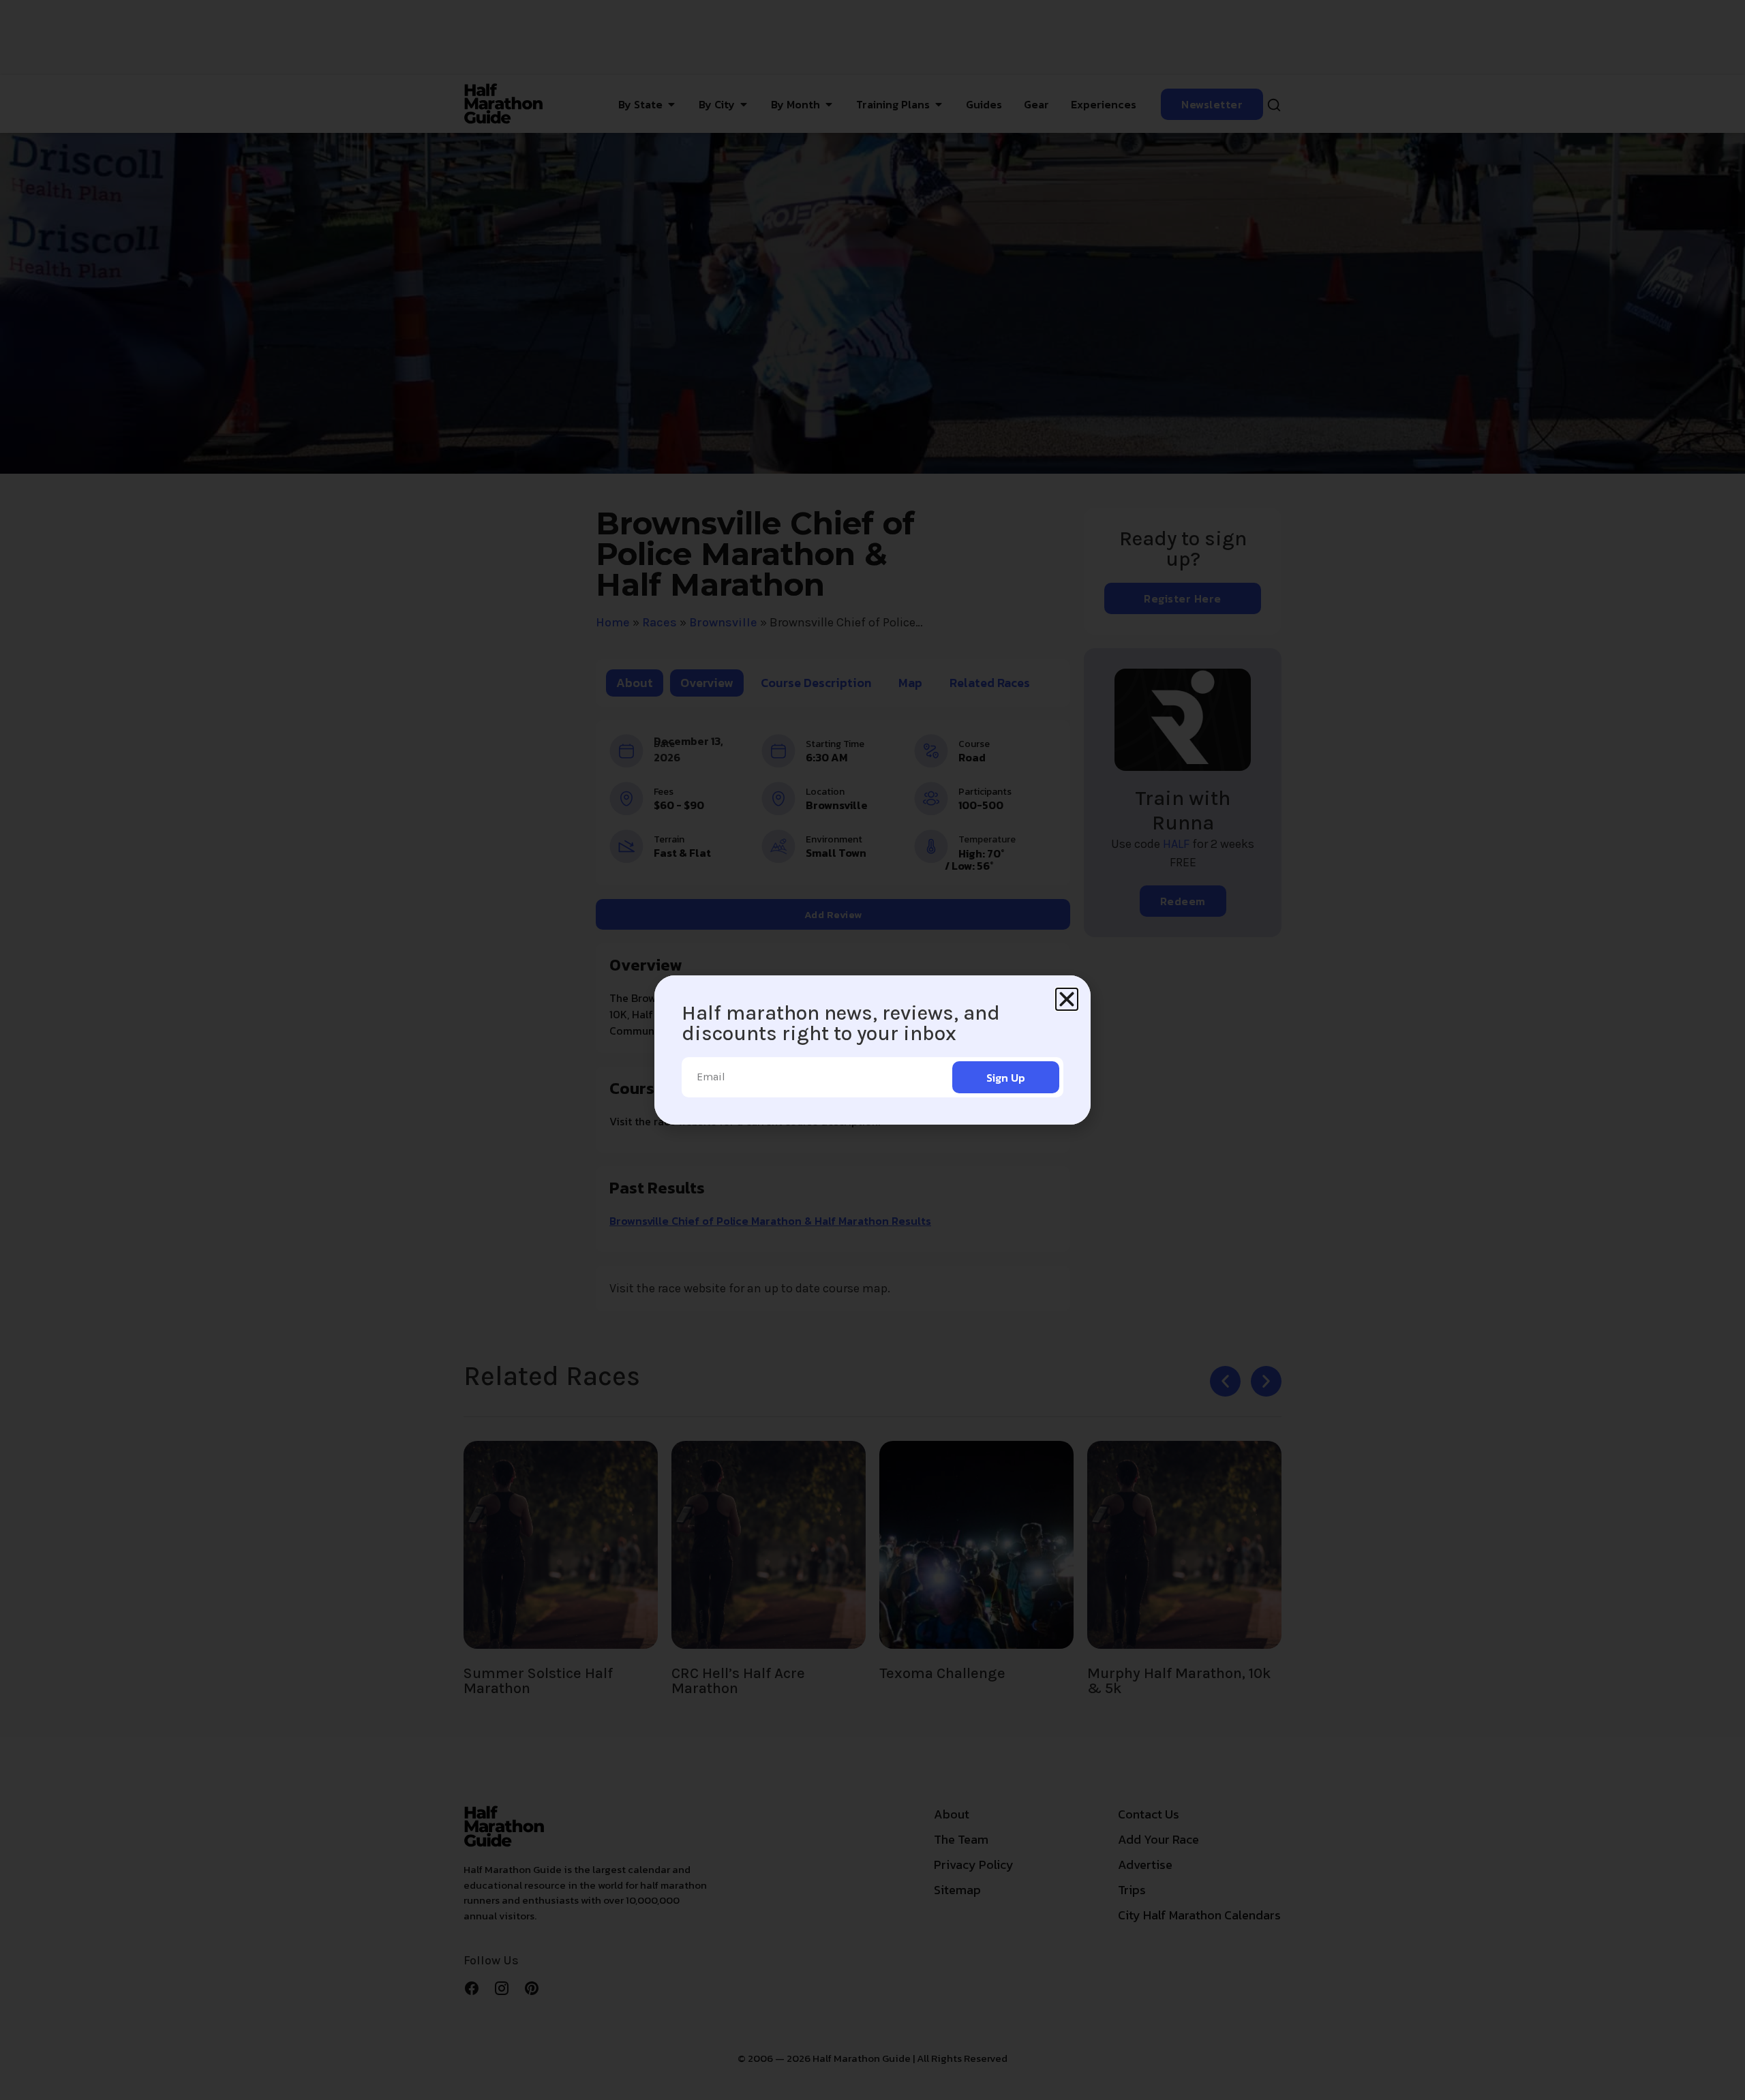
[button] (1067, 999)
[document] (872, 1050)
